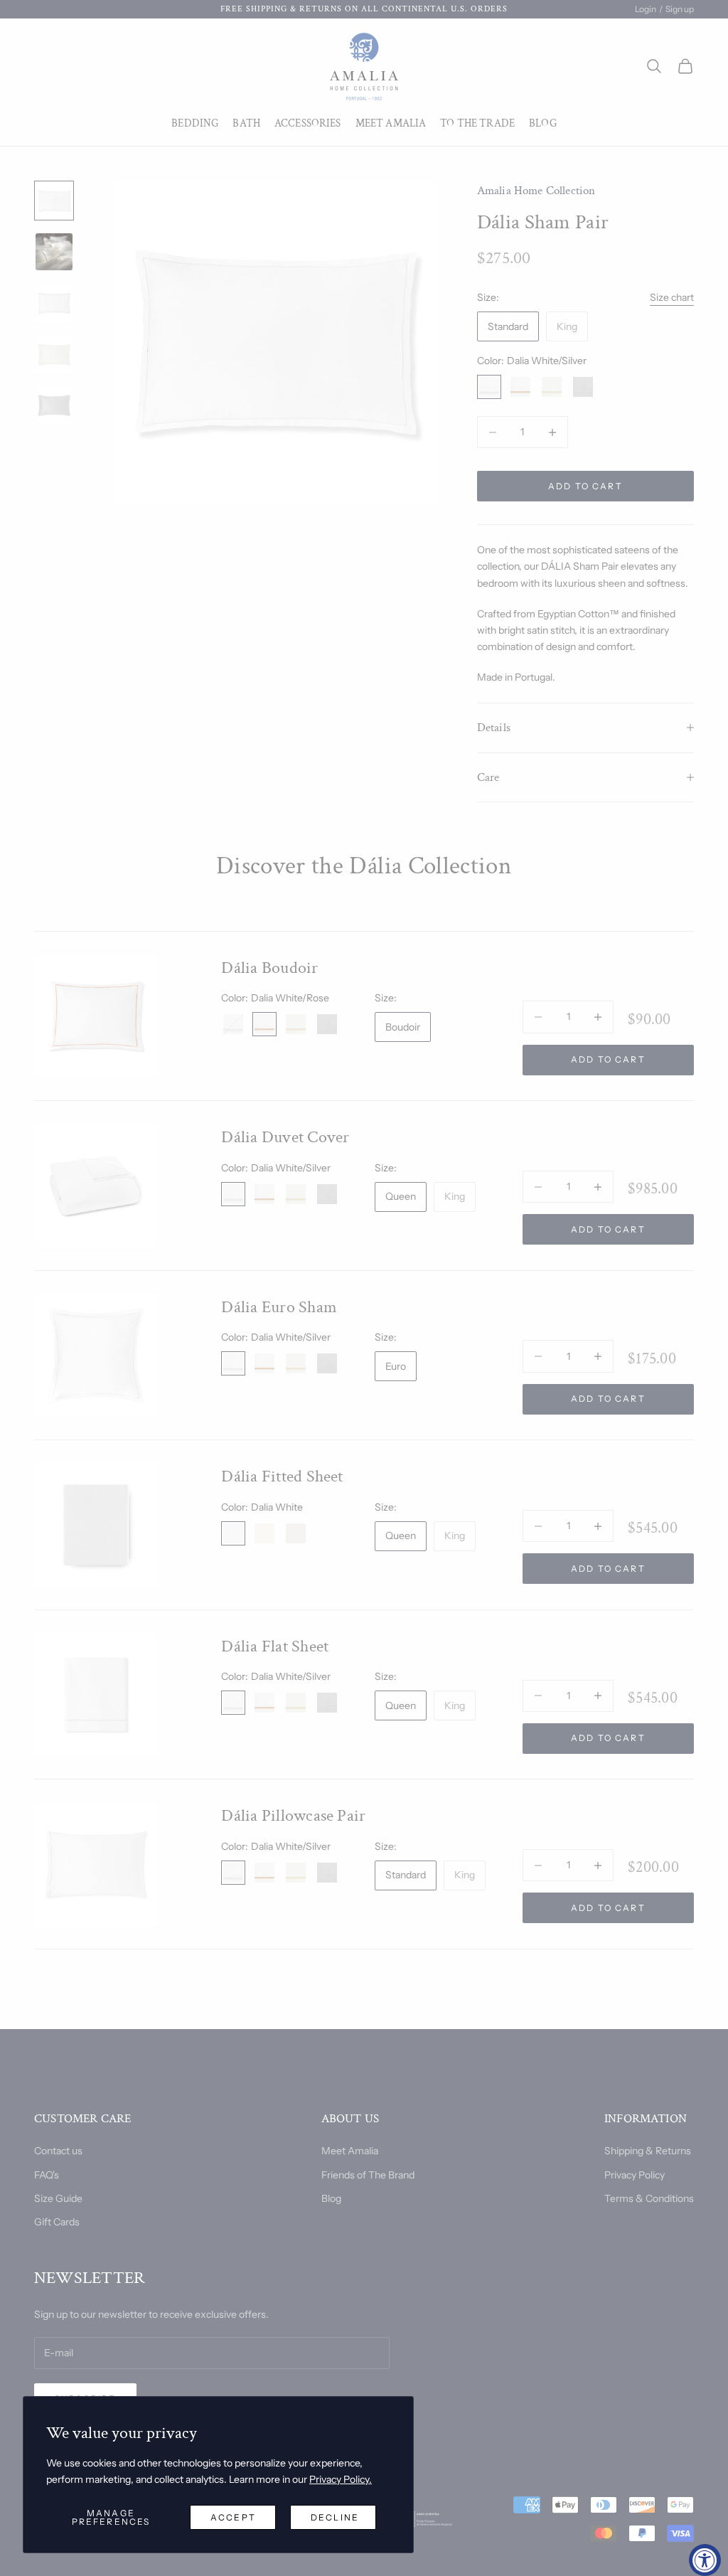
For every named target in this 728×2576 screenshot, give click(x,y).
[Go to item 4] (54, 354)
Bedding (195, 123)
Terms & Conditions (649, 2198)
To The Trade (477, 123)
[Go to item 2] (54, 252)
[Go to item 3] (54, 303)
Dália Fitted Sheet (282, 1476)
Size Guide (58, 2198)
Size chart (672, 297)
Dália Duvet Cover (285, 1137)
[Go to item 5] (54, 405)
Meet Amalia (391, 123)
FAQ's (47, 2175)
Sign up (680, 9)
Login (646, 9)
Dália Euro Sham (279, 1307)
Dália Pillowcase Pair (293, 1815)
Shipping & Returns (648, 2151)
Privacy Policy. (341, 2479)
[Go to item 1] (54, 201)
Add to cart (585, 486)
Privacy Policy (635, 2175)
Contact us (58, 2151)
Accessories (308, 123)
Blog (543, 123)
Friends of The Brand (368, 2175)
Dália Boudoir (269, 968)
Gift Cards (57, 2222)
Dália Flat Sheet (275, 1646)
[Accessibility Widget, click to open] (705, 2560)
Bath (246, 123)
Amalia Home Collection (536, 191)
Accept (233, 2517)
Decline (335, 2517)
